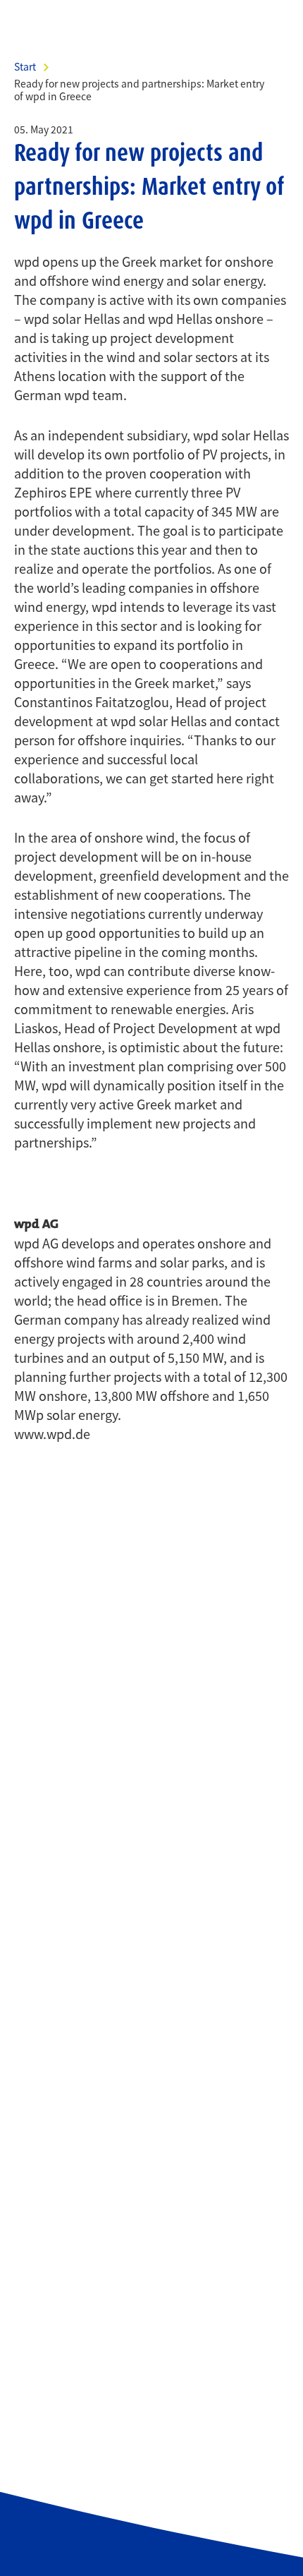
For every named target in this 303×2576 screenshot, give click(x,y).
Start (25, 66)
